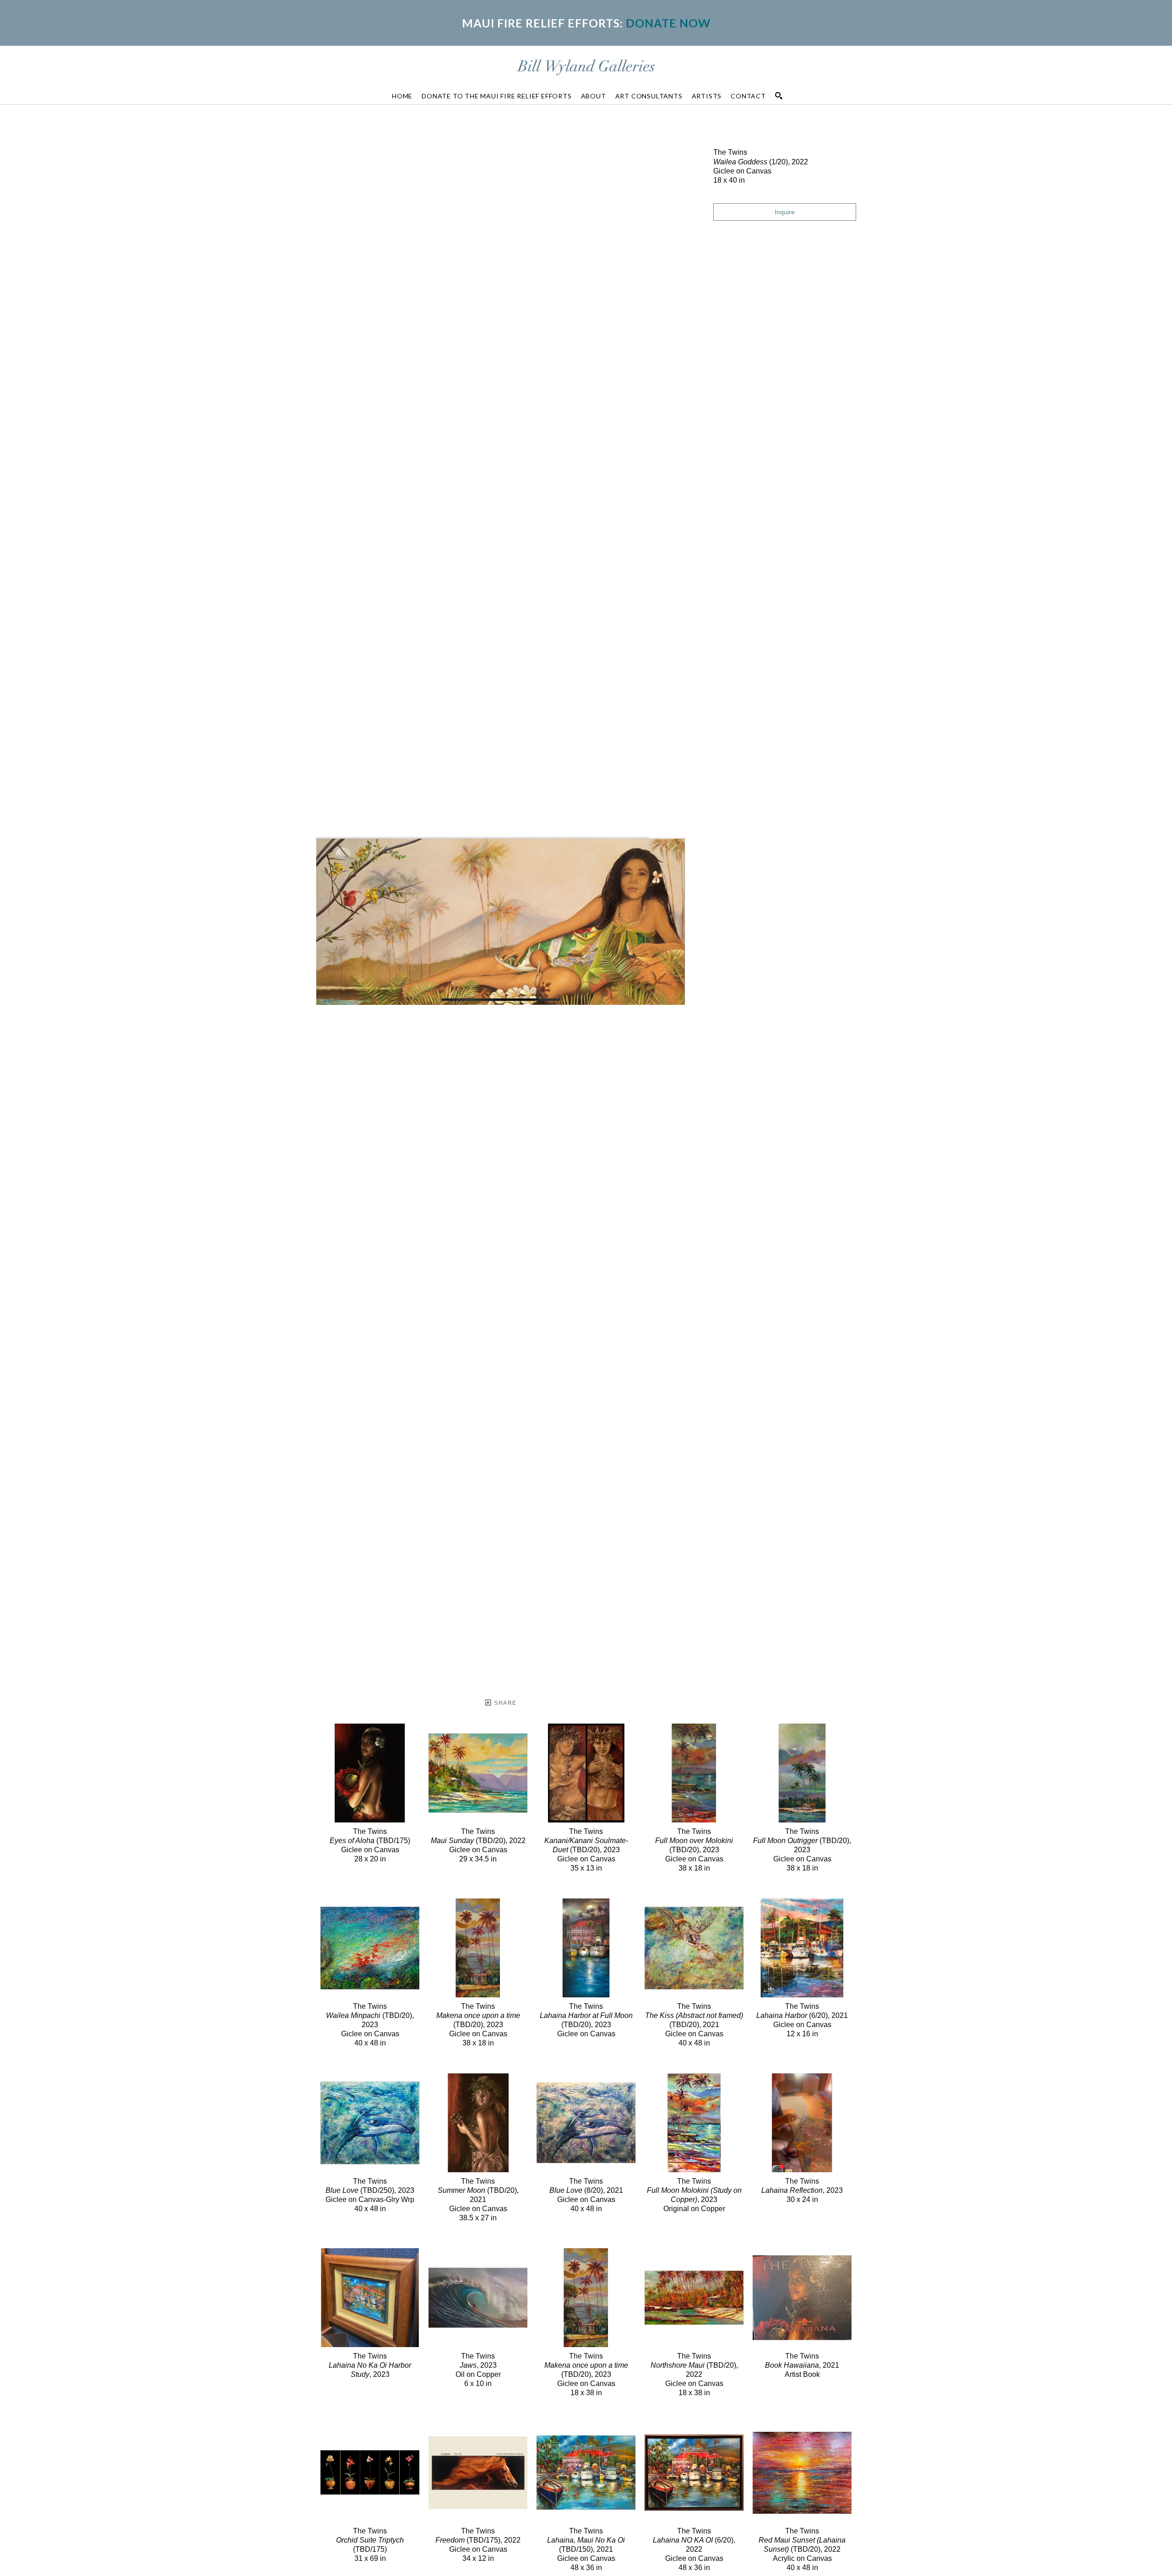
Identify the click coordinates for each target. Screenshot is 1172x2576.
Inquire (785, 212)
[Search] (779, 96)
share (504, 1703)
